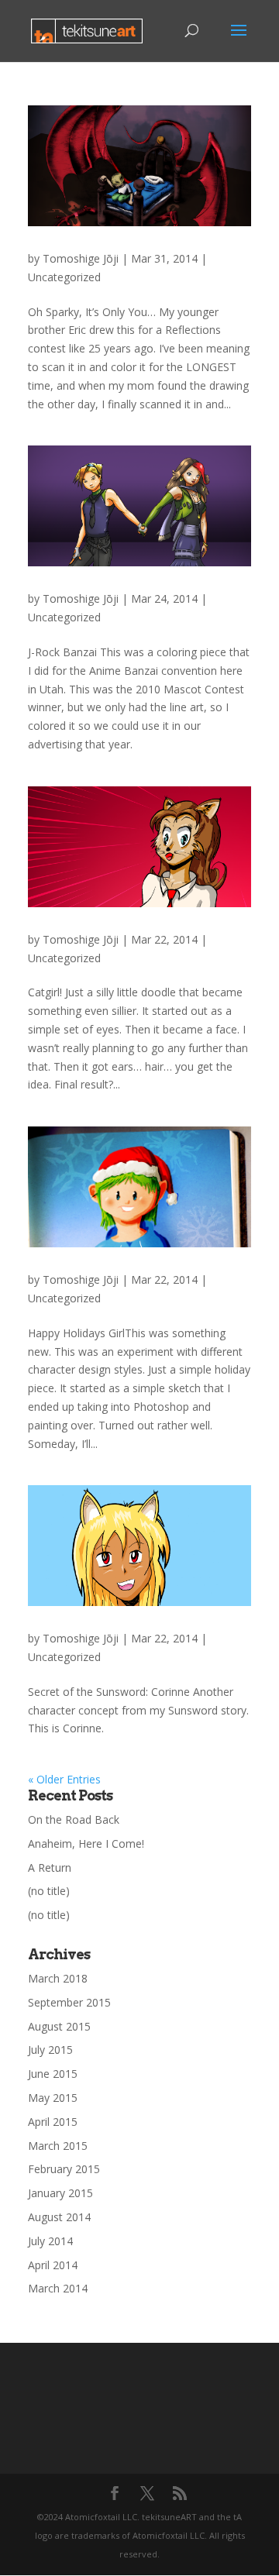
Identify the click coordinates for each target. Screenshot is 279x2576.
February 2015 (64, 2169)
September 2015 (69, 2002)
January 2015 (60, 2193)
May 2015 (53, 2098)
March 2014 (58, 2288)
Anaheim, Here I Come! (86, 1843)
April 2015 (53, 2122)
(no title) (49, 1891)
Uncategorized (64, 277)
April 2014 (53, 2265)
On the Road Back (74, 1819)
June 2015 (53, 2074)
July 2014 (50, 2241)
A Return (50, 1868)
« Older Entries (64, 1779)
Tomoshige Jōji (81, 258)
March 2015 (58, 2146)
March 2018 (58, 1978)
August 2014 (59, 2217)
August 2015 (59, 2026)
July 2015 (50, 2050)
